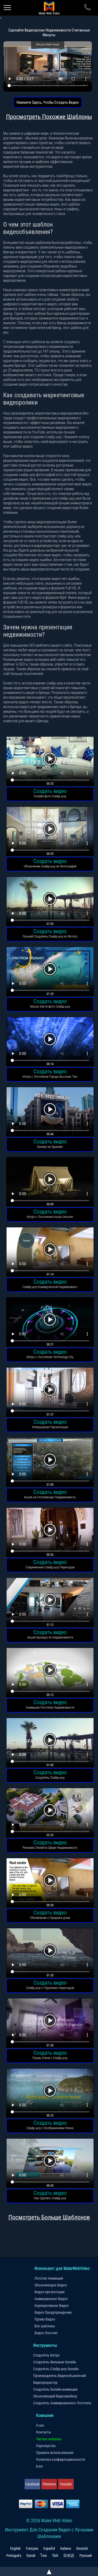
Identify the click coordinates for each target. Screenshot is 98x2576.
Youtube (66, 2484)
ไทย (44, 2556)
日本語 (69, 2556)
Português (14, 2556)
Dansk (31, 2556)
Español (49, 2548)
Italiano (66, 2548)
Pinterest (49, 2484)
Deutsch (82, 2548)
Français (32, 2548)
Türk (55, 2556)
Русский (86, 2556)
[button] (50, 762)
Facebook (32, 2484)
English (15, 2548)
